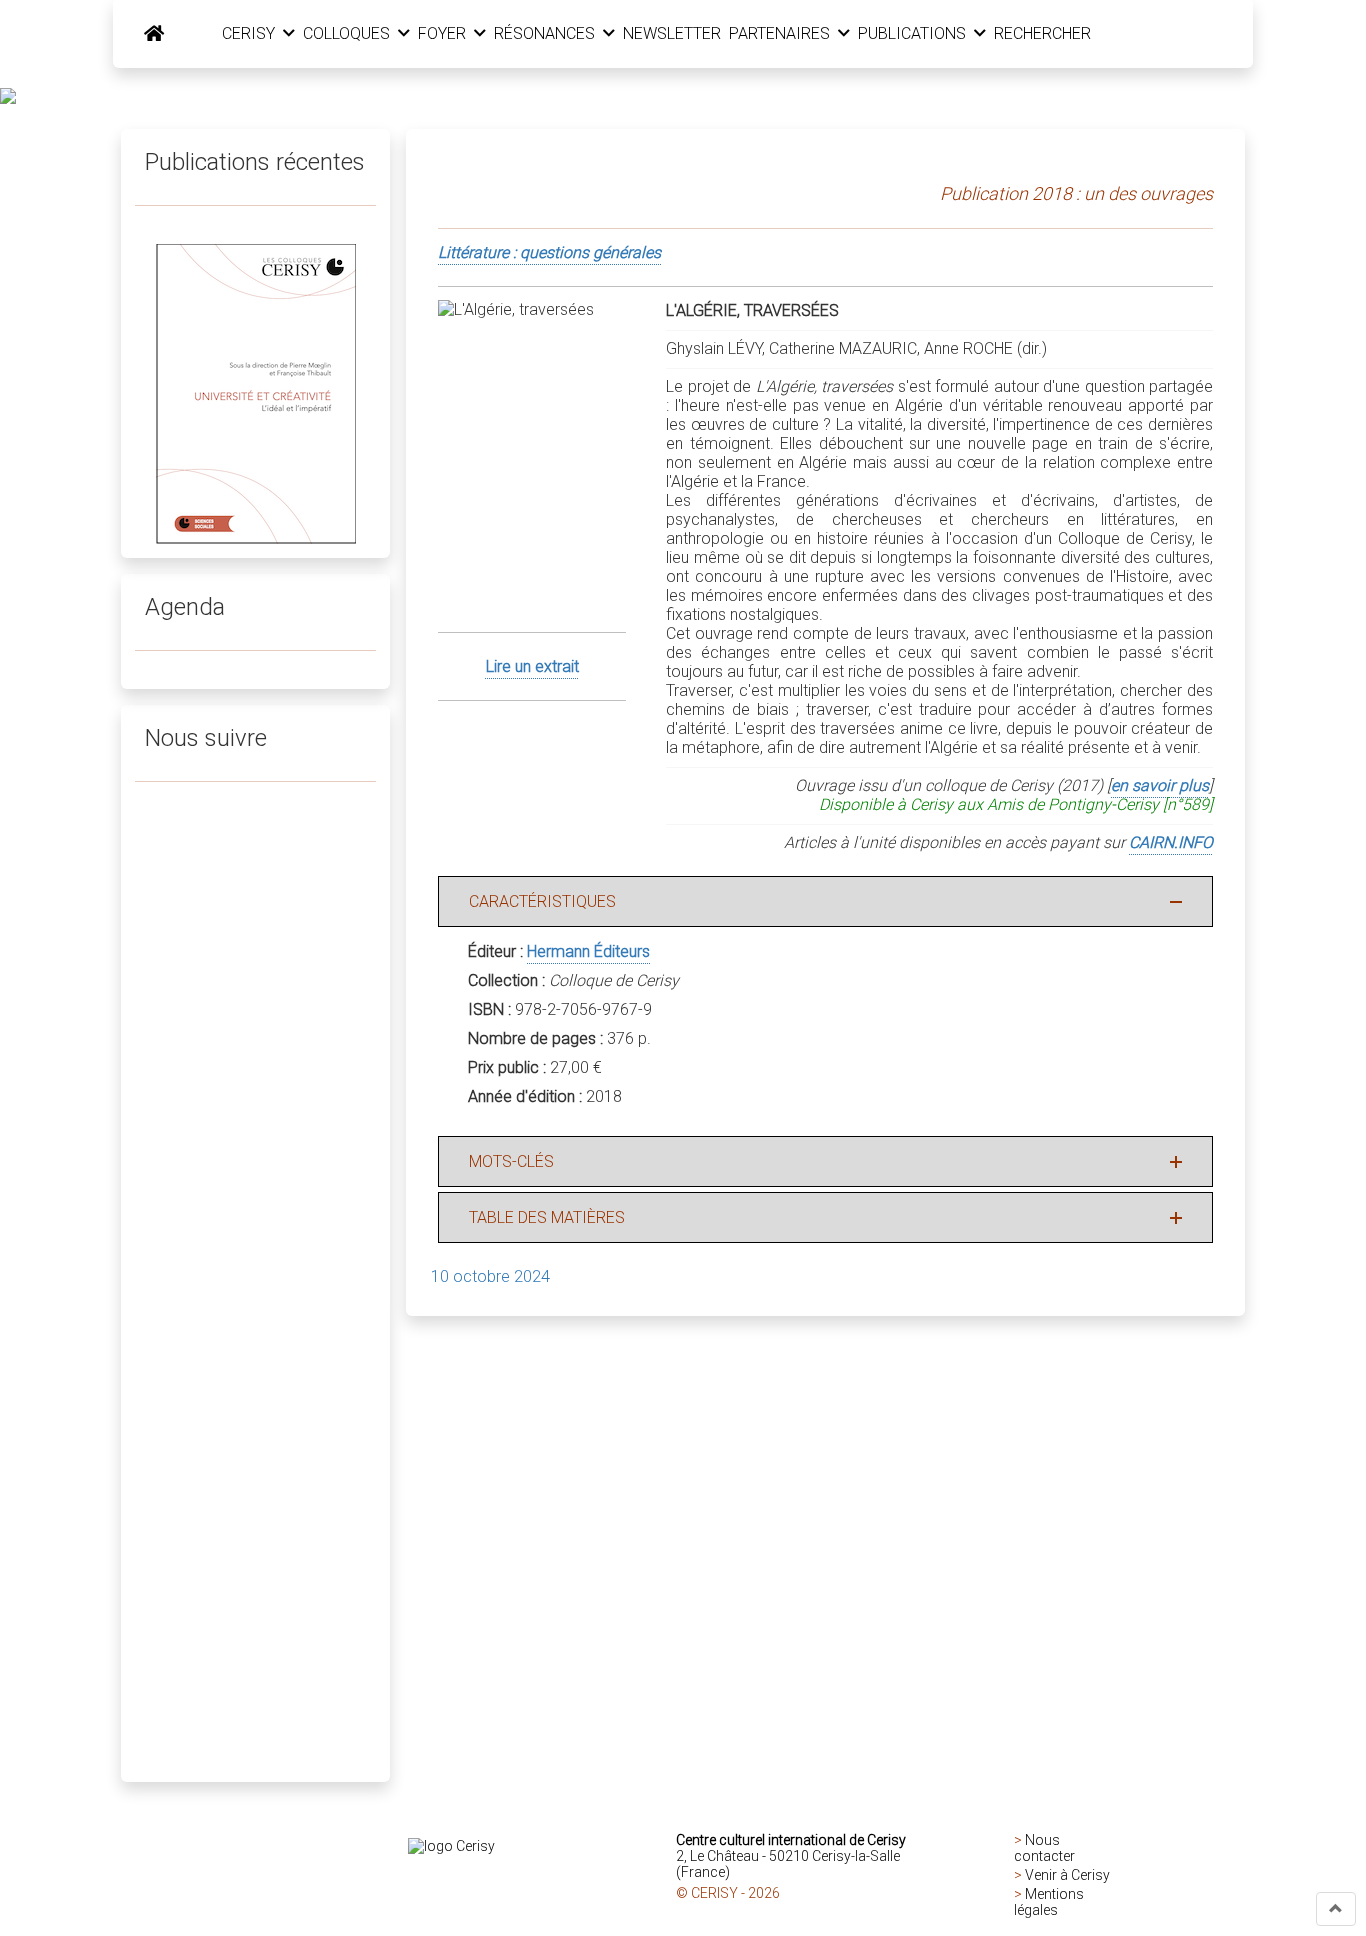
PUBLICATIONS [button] (914, 33)
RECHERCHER (1042, 33)
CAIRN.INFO (1171, 842)
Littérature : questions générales (549, 252)
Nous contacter (1044, 1848)
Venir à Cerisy (1067, 1875)
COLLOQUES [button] (348, 33)
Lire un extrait (532, 666)
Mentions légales (1049, 1902)
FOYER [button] (444, 33)
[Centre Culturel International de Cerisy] (154, 34)
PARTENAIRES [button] (781, 33)
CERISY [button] (250, 33)
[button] (1336, 1909)
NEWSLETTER (672, 33)
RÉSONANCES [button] (546, 33)
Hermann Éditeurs (588, 951)
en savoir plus (1160, 785)
